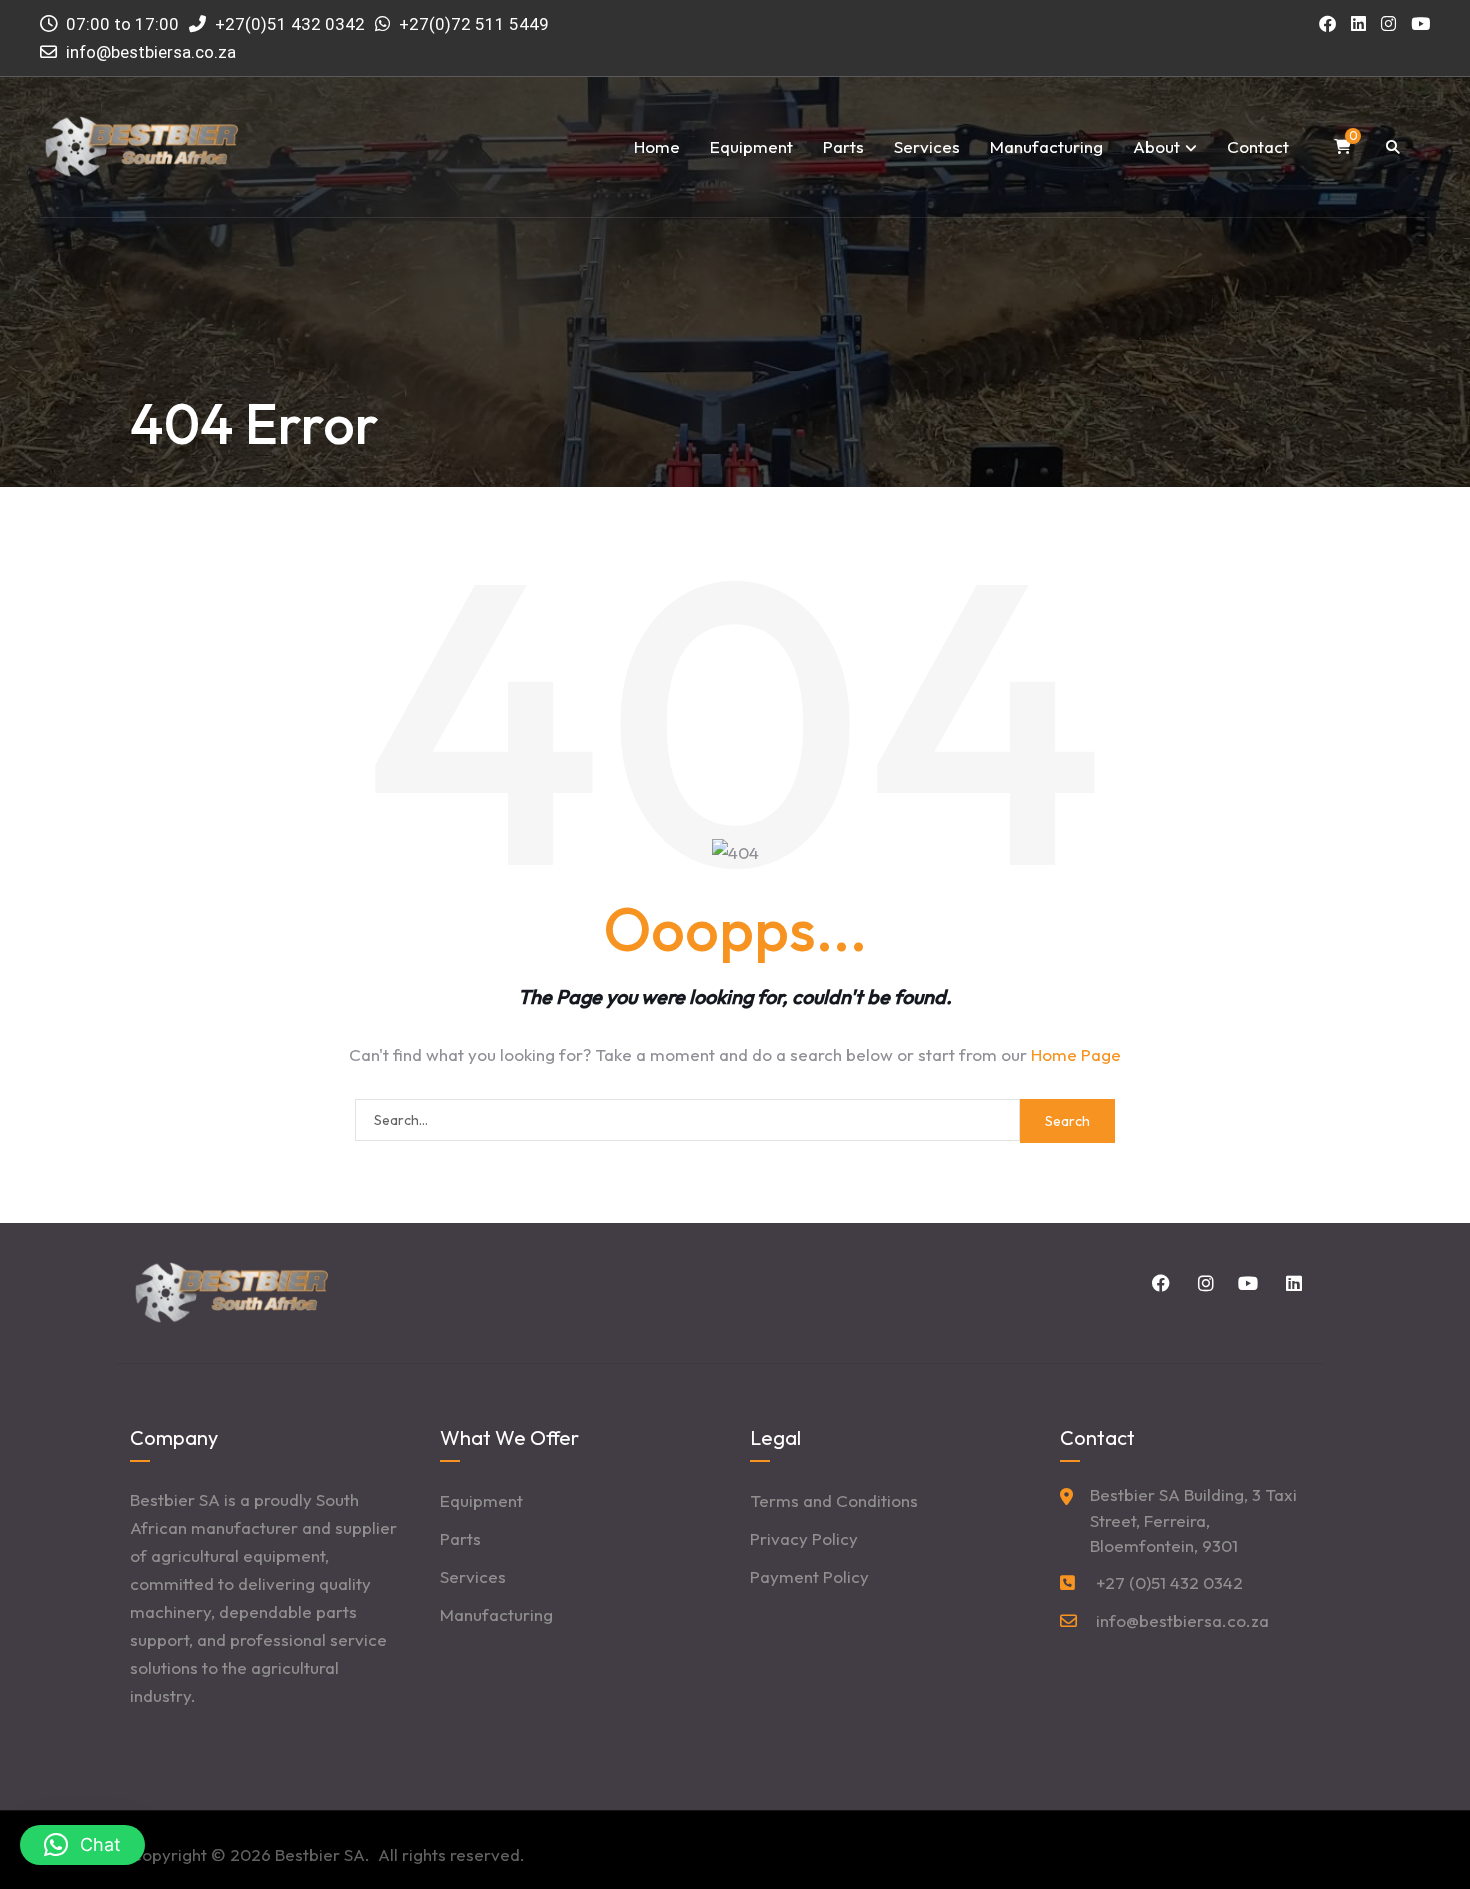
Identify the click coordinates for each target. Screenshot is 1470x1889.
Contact (1258, 146)
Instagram (1202, 1283)
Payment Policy (809, 1576)
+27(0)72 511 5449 (474, 24)
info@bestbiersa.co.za (151, 52)
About (1156, 146)
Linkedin (1290, 1283)
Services (927, 146)
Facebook (1158, 1283)
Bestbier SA (320, 1854)
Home (657, 146)
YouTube (1246, 1283)
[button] (82, 1845)
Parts (843, 146)
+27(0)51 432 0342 (288, 24)
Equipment (751, 146)
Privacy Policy (804, 1538)
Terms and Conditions (834, 1500)
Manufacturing (1046, 146)
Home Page (1076, 1054)
